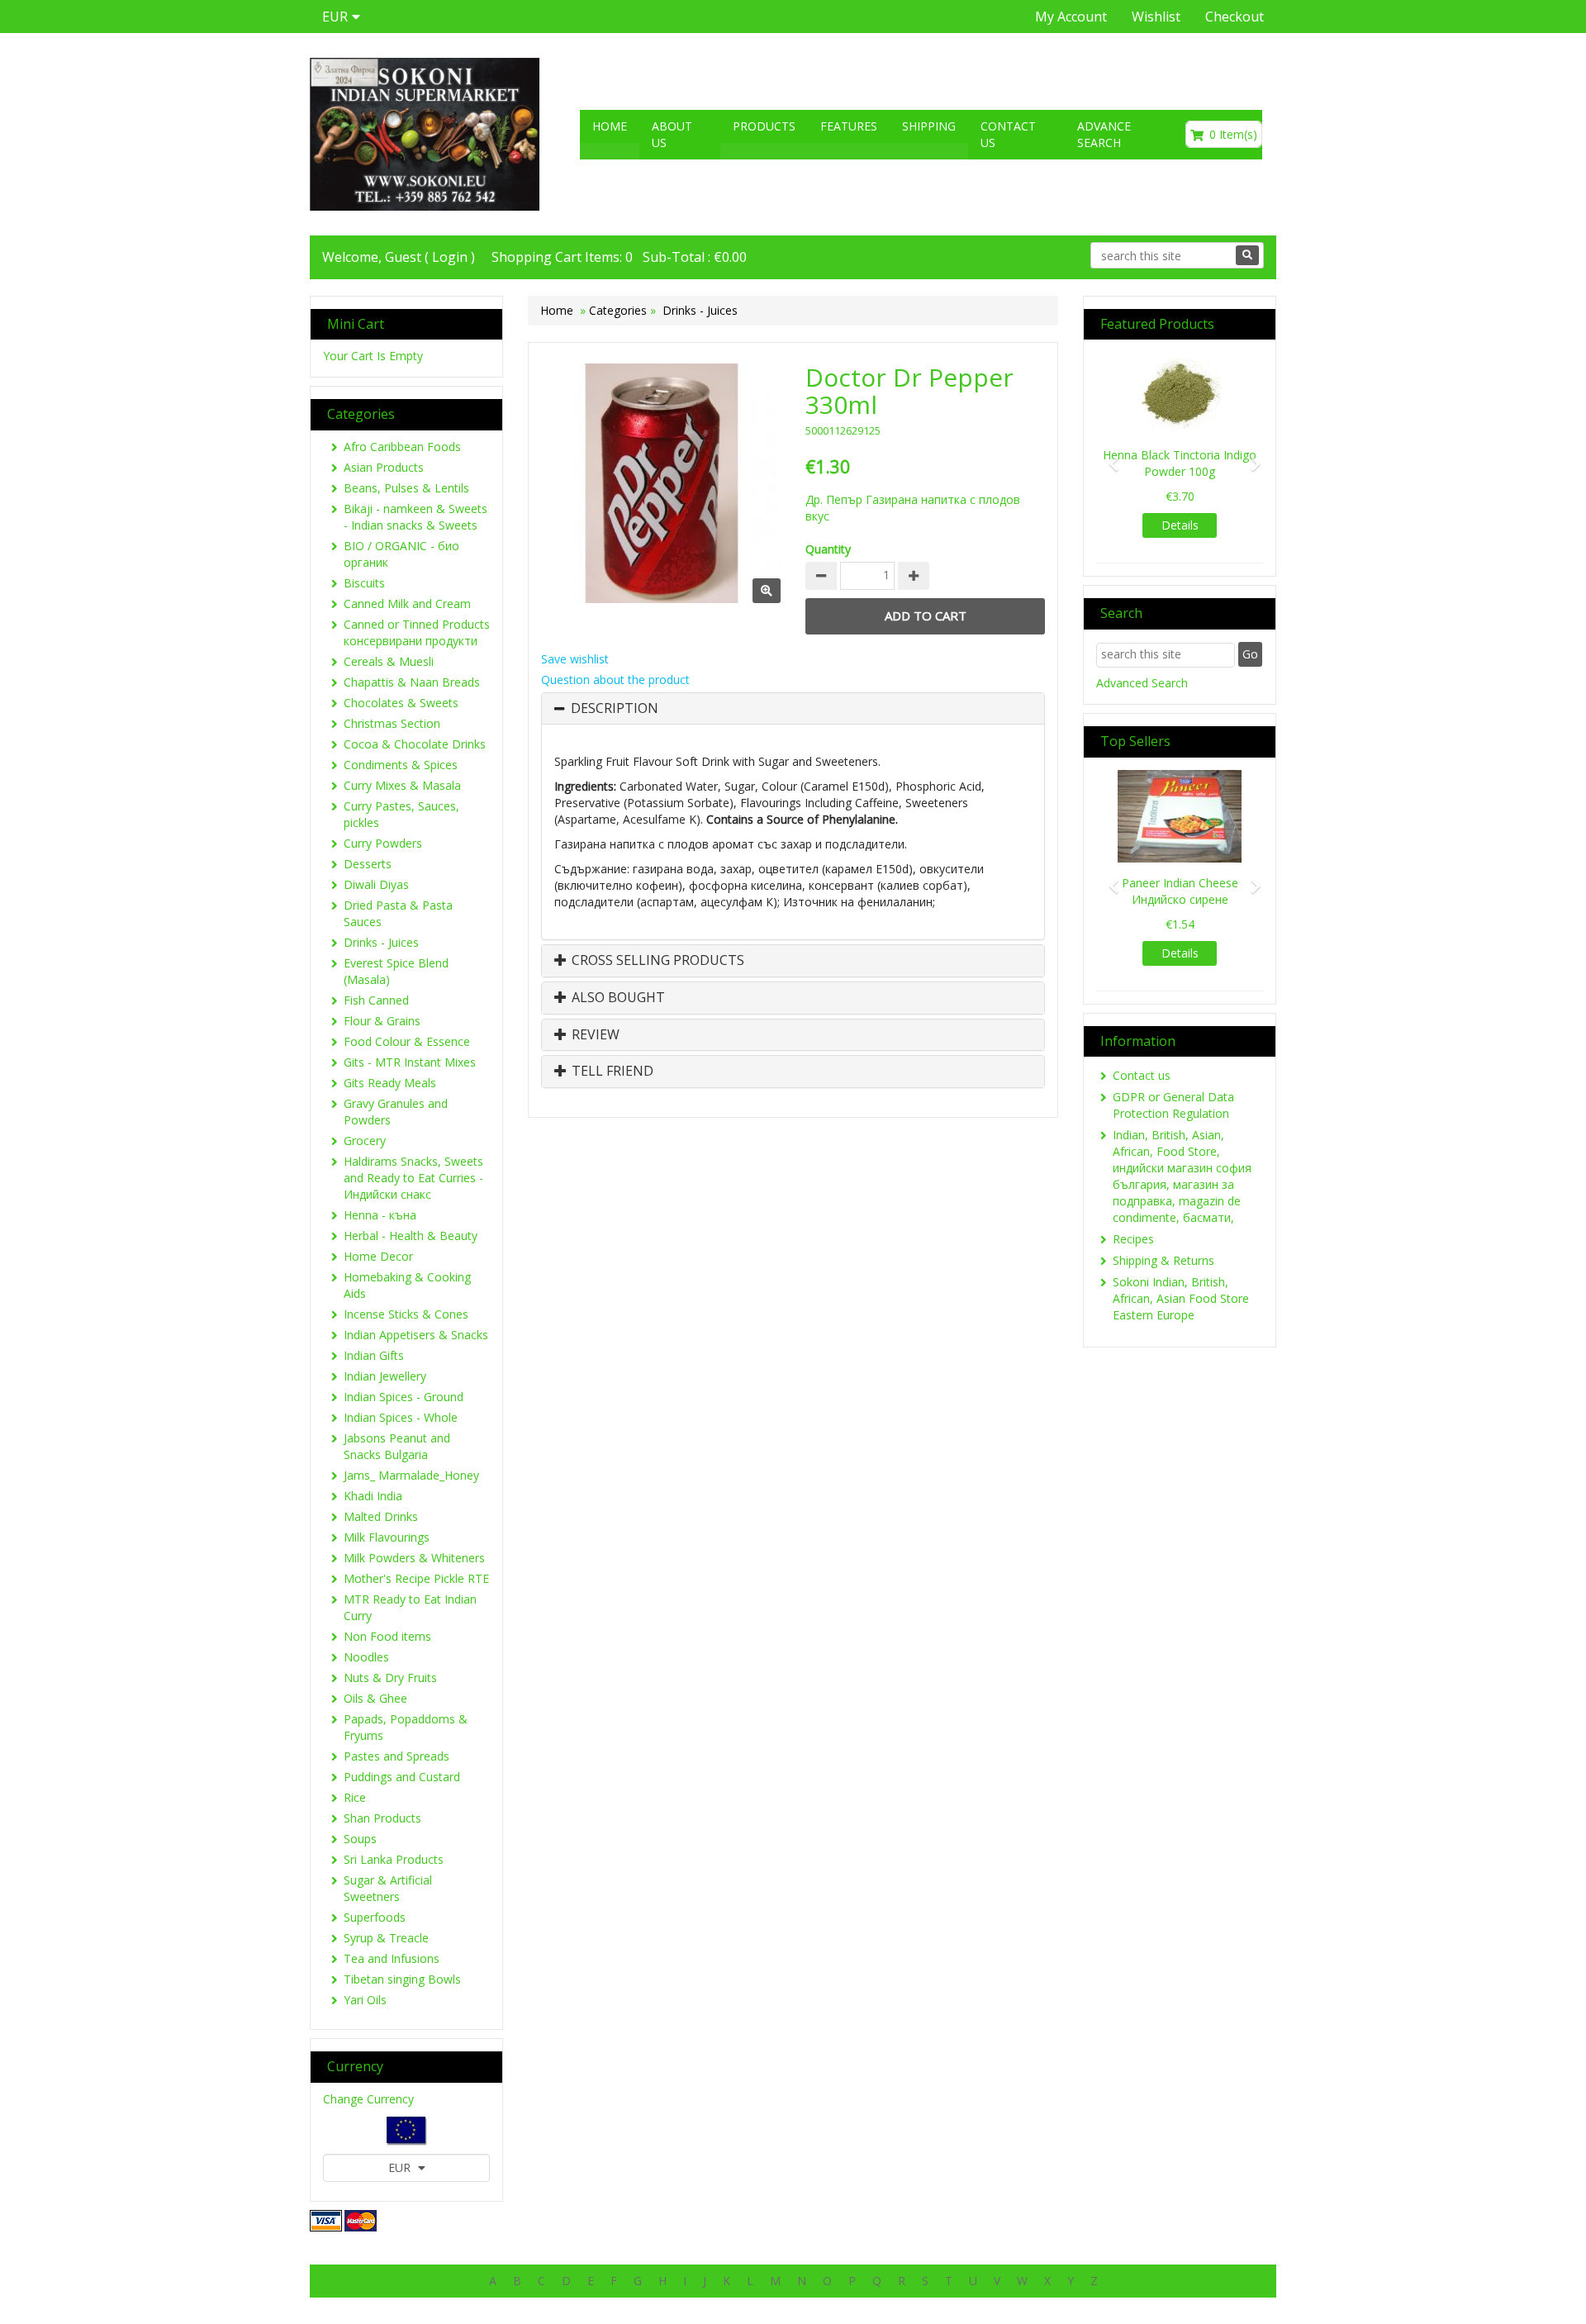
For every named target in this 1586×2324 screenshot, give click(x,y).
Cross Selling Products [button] (656, 961)
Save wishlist (575, 659)
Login (450, 257)
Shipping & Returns (1163, 1260)
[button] (1109, 456)
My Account (1071, 17)
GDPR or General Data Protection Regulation (1173, 1105)
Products (764, 126)
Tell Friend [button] (611, 1072)
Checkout (1235, 17)
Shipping (929, 126)
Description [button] (615, 709)
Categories (620, 310)
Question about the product (615, 680)
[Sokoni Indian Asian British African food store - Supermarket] (425, 134)
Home (610, 126)
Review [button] (594, 1035)
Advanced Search (1142, 683)
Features (849, 126)
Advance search (1104, 134)
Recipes (1133, 1239)
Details (1180, 525)
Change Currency (368, 2099)
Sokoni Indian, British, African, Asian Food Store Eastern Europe (1181, 1298)
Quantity (828, 549)
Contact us (1008, 134)
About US (672, 134)
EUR (401, 2167)
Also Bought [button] (617, 998)
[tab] (793, 709)
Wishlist (1156, 17)
